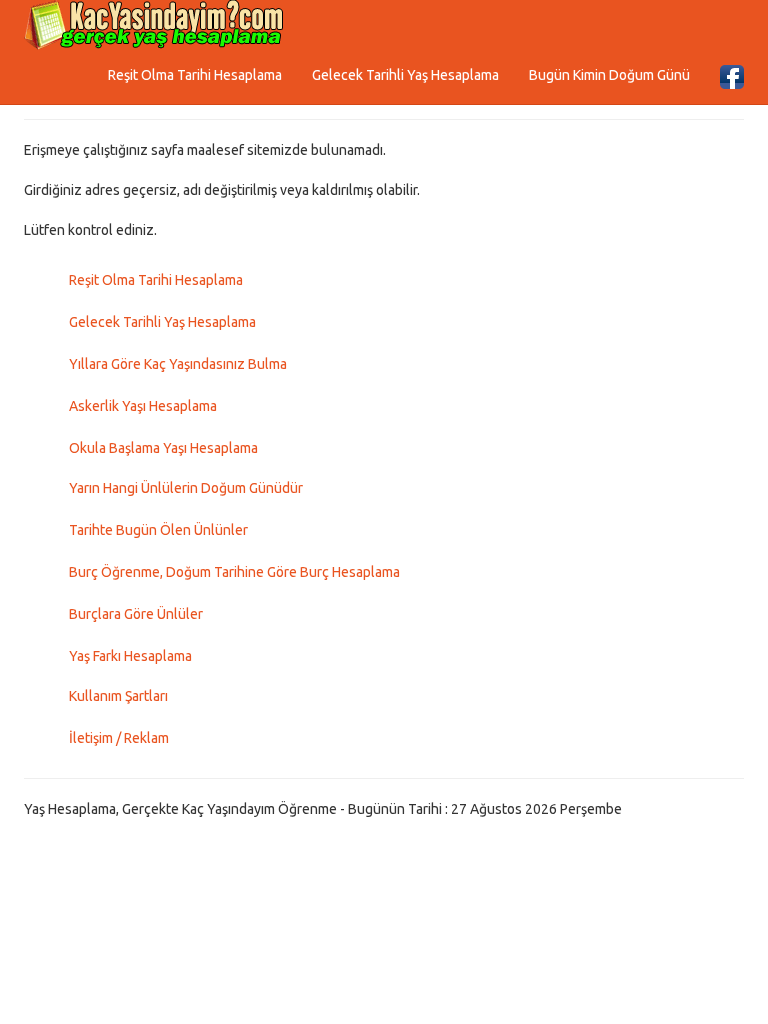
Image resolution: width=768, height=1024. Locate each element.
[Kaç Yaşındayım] (154, 25)
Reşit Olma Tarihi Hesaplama (195, 75)
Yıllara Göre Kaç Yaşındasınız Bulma (178, 364)
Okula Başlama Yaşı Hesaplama (163, 448)
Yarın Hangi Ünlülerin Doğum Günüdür (186, 488)
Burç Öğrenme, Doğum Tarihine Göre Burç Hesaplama (234, 572)
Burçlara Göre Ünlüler (136, 614)
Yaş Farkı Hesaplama (130, 656)
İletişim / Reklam (119, 738)
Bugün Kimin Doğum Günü (609, 75)
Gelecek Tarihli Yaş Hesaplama (405, 75)
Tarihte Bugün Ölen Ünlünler (158, 530)
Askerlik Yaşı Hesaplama (143, 406)
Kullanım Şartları (118, 696)
